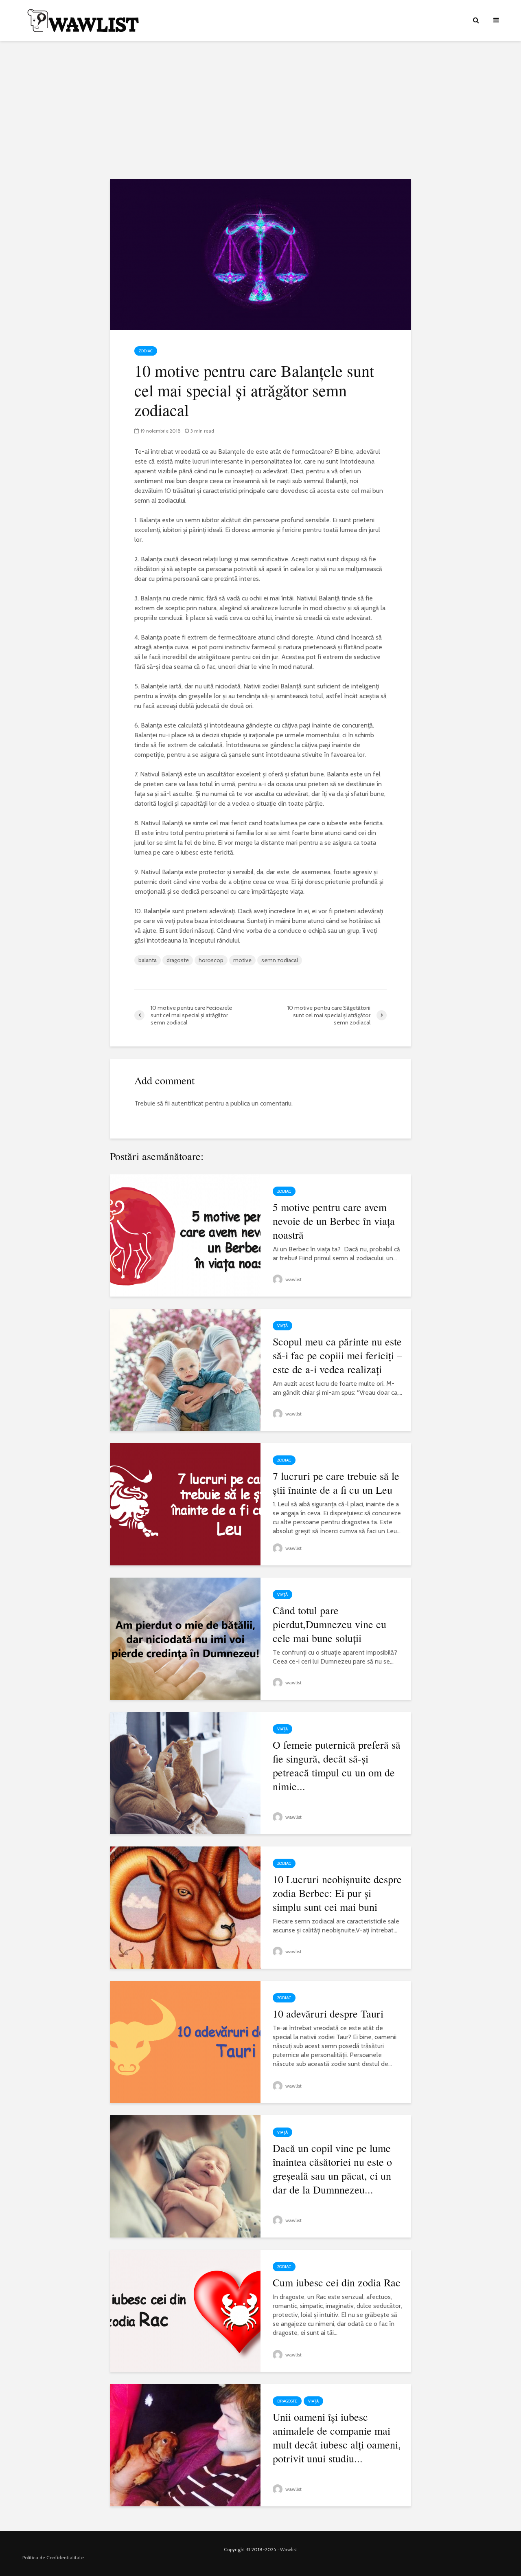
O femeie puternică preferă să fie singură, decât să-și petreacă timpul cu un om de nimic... (337, 1765)
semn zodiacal (280, 960)
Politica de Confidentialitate (53, 2557)
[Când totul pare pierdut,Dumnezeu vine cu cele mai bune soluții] (185, 1638)
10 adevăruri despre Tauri (328, 2013)
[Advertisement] (260, 110)
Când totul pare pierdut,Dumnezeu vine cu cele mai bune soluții (329, 1624)
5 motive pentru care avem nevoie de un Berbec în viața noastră (334, 1221)
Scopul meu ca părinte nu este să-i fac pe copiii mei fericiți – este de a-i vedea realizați (337, 1355)
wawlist (293, 1279)
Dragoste (287, 2401)
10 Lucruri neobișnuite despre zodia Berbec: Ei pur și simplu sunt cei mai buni (337, 1893)
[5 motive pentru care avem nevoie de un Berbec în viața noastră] (185, 1235)
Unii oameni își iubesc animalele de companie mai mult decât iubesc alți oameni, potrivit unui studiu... (337, 2438)
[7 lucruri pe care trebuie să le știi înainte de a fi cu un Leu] (185, 1504)
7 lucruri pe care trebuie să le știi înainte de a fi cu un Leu (336, 1483)
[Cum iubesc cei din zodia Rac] (185, 2310)
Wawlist (289, 2549)
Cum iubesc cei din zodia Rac (337, 2282)
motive (242, 960)
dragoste (178, 960)
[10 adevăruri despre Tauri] (185, 2041)
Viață (282, 1326)
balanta (148, 960)
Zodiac (146, 351)
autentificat (187, 1103)
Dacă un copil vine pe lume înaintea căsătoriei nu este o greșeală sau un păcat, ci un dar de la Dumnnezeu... (332, 2169)
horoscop (211, 960)
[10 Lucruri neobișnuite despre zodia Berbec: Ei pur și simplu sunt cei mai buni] (185, 1907)
